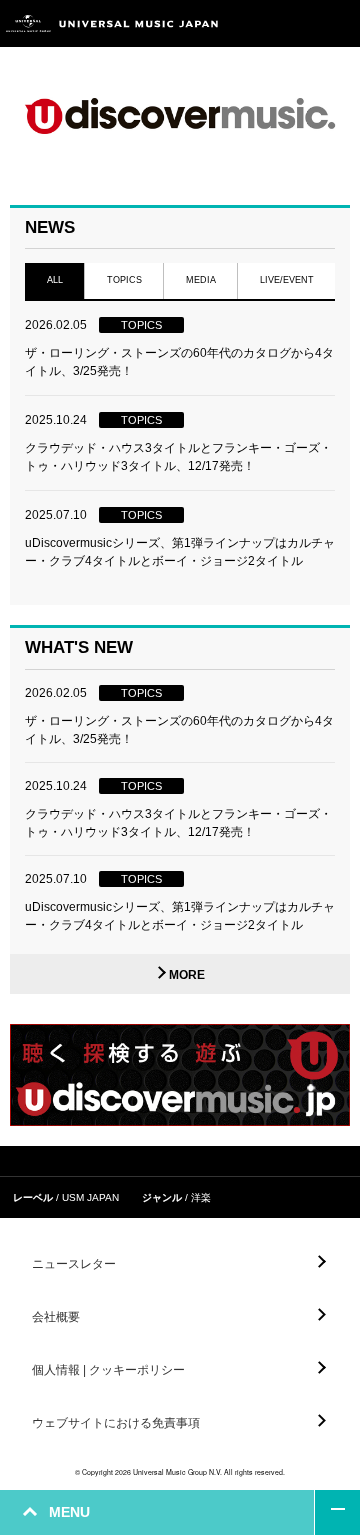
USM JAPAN (90, 1197)
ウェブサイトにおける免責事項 (116, 1423)
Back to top (337, 1512)
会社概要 (56, 1317)
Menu (337, 23)
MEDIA (201, 280)
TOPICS (124, 280)
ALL (55, 280)
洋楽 (201, 1197)
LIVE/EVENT (287, 280)
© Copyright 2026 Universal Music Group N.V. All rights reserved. (180, 1472)
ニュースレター (74, 1264)
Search (292, 23)
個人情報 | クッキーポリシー (108, 1370)
